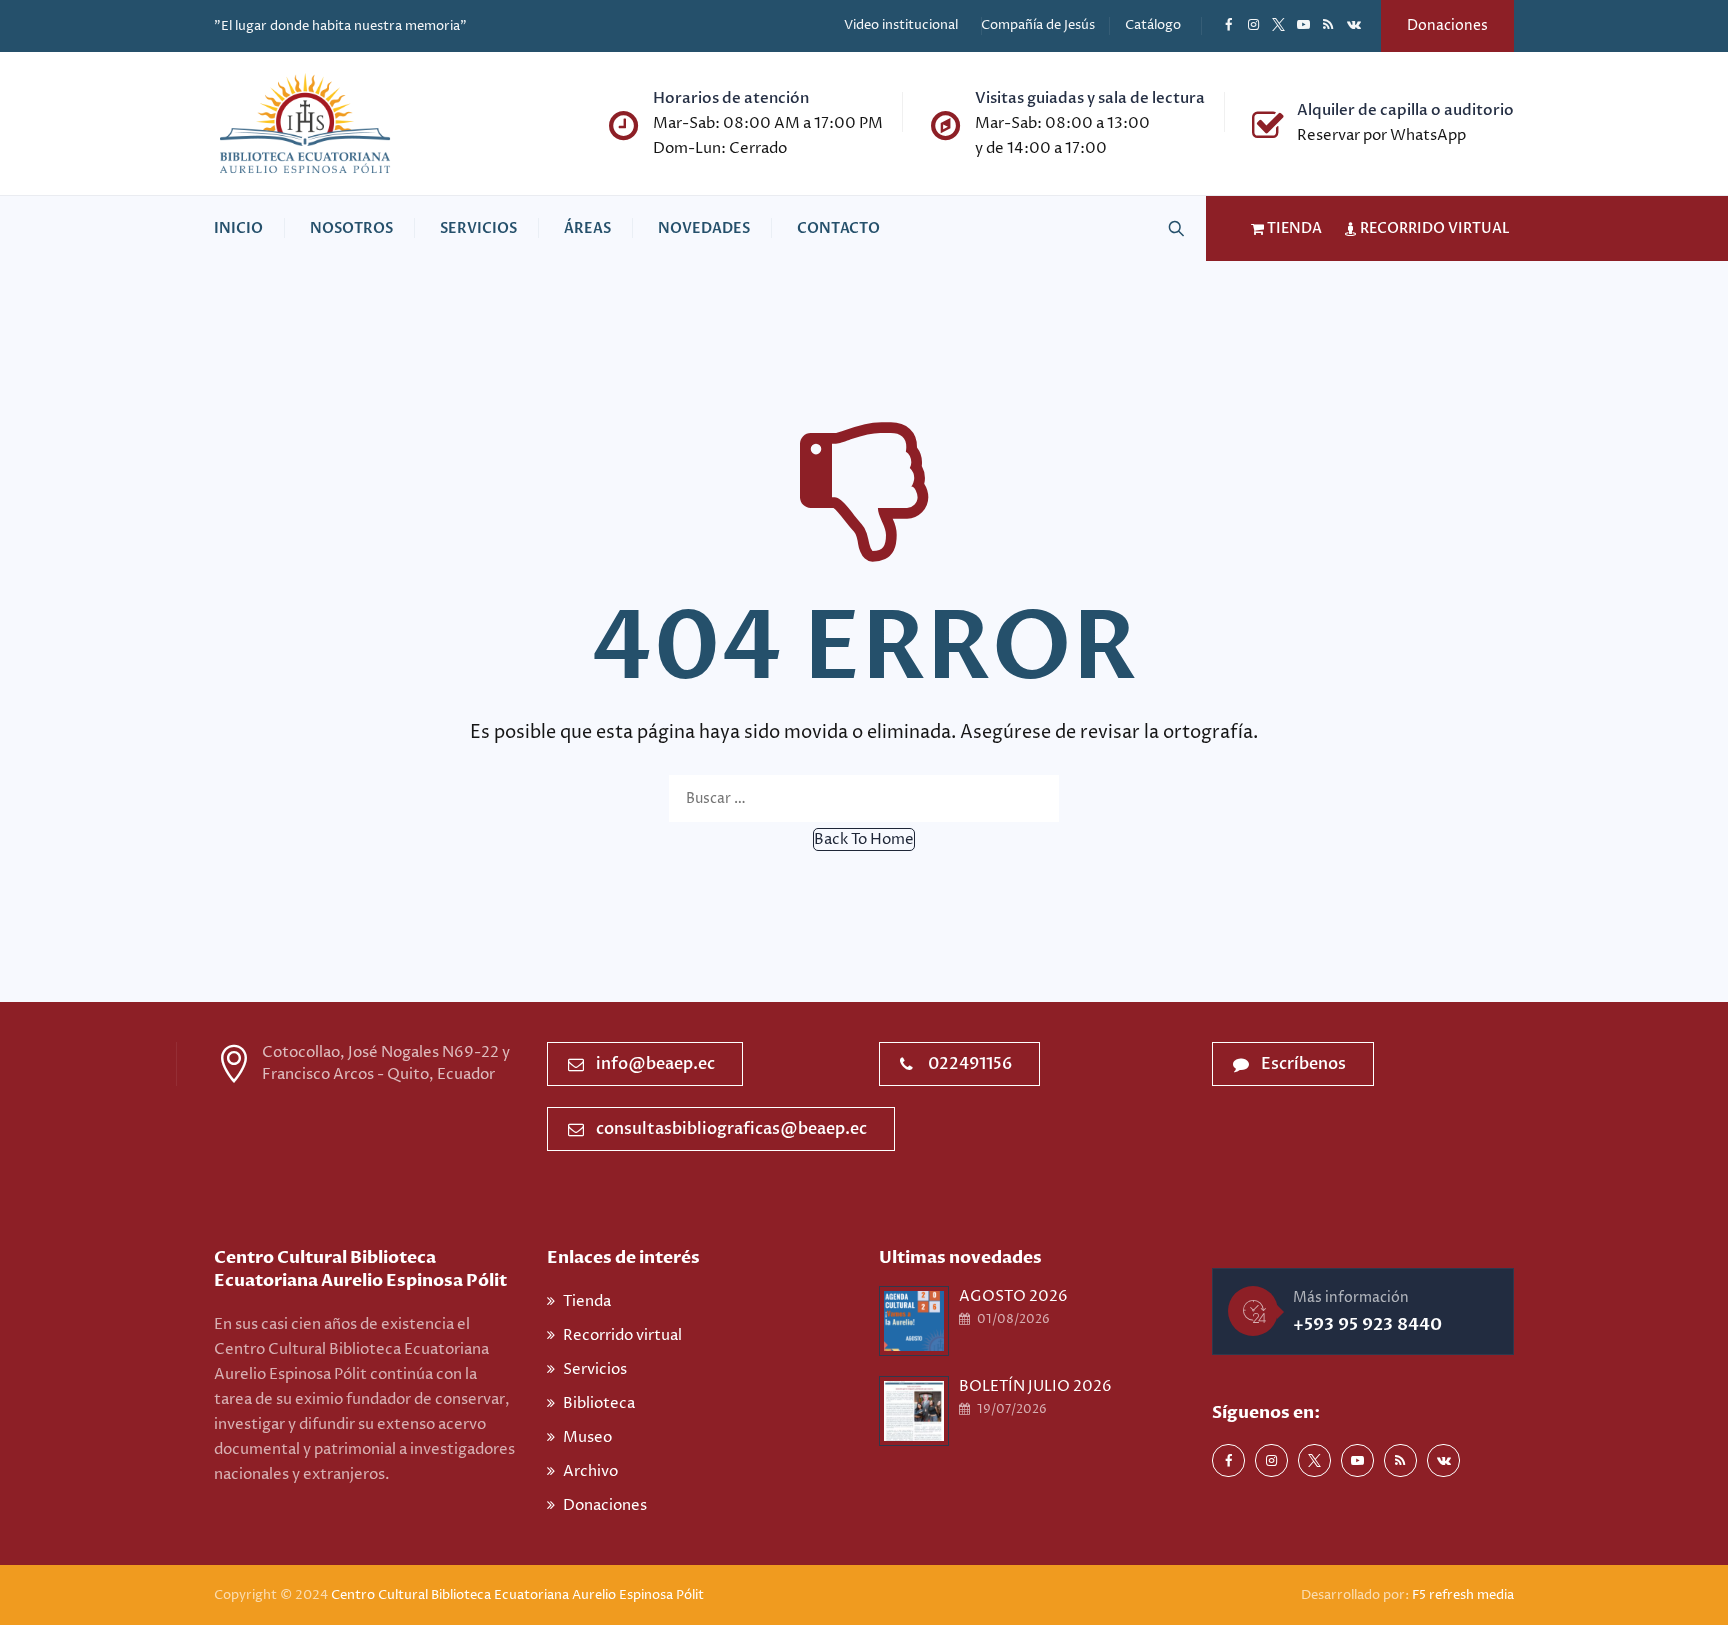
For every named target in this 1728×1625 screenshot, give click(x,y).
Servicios (478, 228)
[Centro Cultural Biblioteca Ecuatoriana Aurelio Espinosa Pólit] (305, 123)
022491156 (970, 1064)
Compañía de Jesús (1038, 25)
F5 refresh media (1463, 1595)
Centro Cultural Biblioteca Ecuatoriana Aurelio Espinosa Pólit (519, 1595)
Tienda (587, 1301)
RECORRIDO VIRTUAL (1433, 228)
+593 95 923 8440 (1367, 1324)
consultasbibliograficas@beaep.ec (731, 1129)
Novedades (704, 228)
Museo (587, 1437)
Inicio (238, 228)
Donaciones (1447, 25)
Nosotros (351, 228)
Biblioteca (599, 1403)
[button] (864, 839)
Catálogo (1153, 25)
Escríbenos (1303, 1064)
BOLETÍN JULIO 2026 (1035, 1386)
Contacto (838, 228)
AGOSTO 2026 (1013, 1296)
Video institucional (901, 25)
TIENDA (1293, 228)
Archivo (590, 1471)
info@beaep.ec (655, 1064)
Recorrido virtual (622, 1335)
